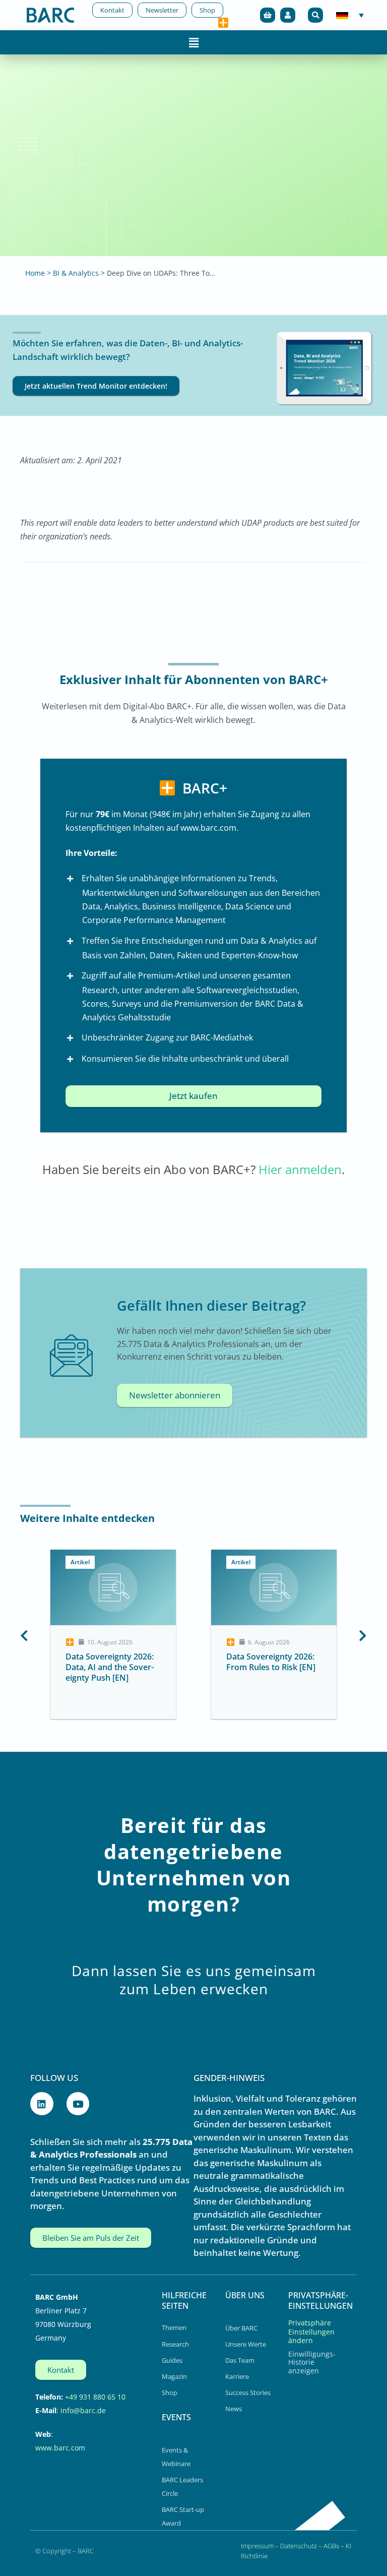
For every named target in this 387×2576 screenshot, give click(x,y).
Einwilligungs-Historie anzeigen (312, 2362)
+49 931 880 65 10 (95, 2397)
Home (35, 273)
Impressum (257, 2546)
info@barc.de (83, 2410)
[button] (315, 15)
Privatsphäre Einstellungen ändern (311, 2332)
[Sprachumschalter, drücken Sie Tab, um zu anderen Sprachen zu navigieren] (350, 15)
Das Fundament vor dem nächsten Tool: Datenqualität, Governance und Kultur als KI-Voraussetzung (306, 1677)
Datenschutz (299, 2546)
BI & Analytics (76, 273)
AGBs (331, 2546)
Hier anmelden (300, 1169)
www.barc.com (60, 2448)
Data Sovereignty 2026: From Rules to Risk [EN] (142, 1662)
